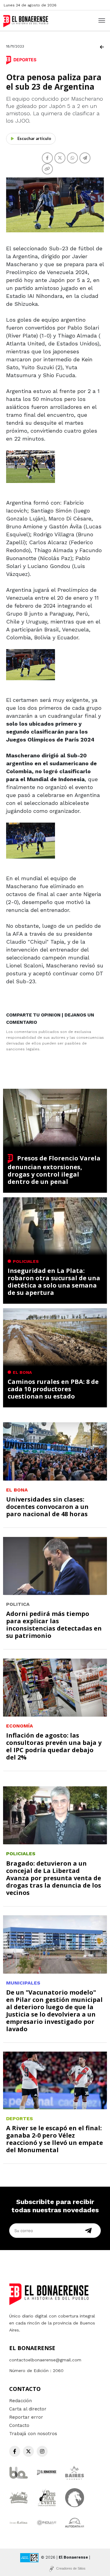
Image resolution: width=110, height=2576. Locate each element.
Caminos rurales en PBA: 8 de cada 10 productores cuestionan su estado (53, 1389)
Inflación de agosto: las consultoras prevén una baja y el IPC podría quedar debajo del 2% (54, 1746)
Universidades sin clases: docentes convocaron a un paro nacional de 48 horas (47, 1507)
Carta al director (28, 2409)
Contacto (19, 2425)
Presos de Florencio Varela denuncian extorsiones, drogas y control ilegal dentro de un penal (54, 1170)
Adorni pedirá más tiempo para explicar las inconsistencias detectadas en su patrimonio (54, 1625)
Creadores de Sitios (71, 2568)
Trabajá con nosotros (33, 2434)
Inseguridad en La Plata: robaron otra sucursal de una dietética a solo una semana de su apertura (54, 1282)
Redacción (20, 2401)
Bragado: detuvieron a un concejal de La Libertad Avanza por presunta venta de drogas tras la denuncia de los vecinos (54, 1878)
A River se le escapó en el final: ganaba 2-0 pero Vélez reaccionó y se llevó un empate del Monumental (55, 2139)
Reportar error (26, 2417)
